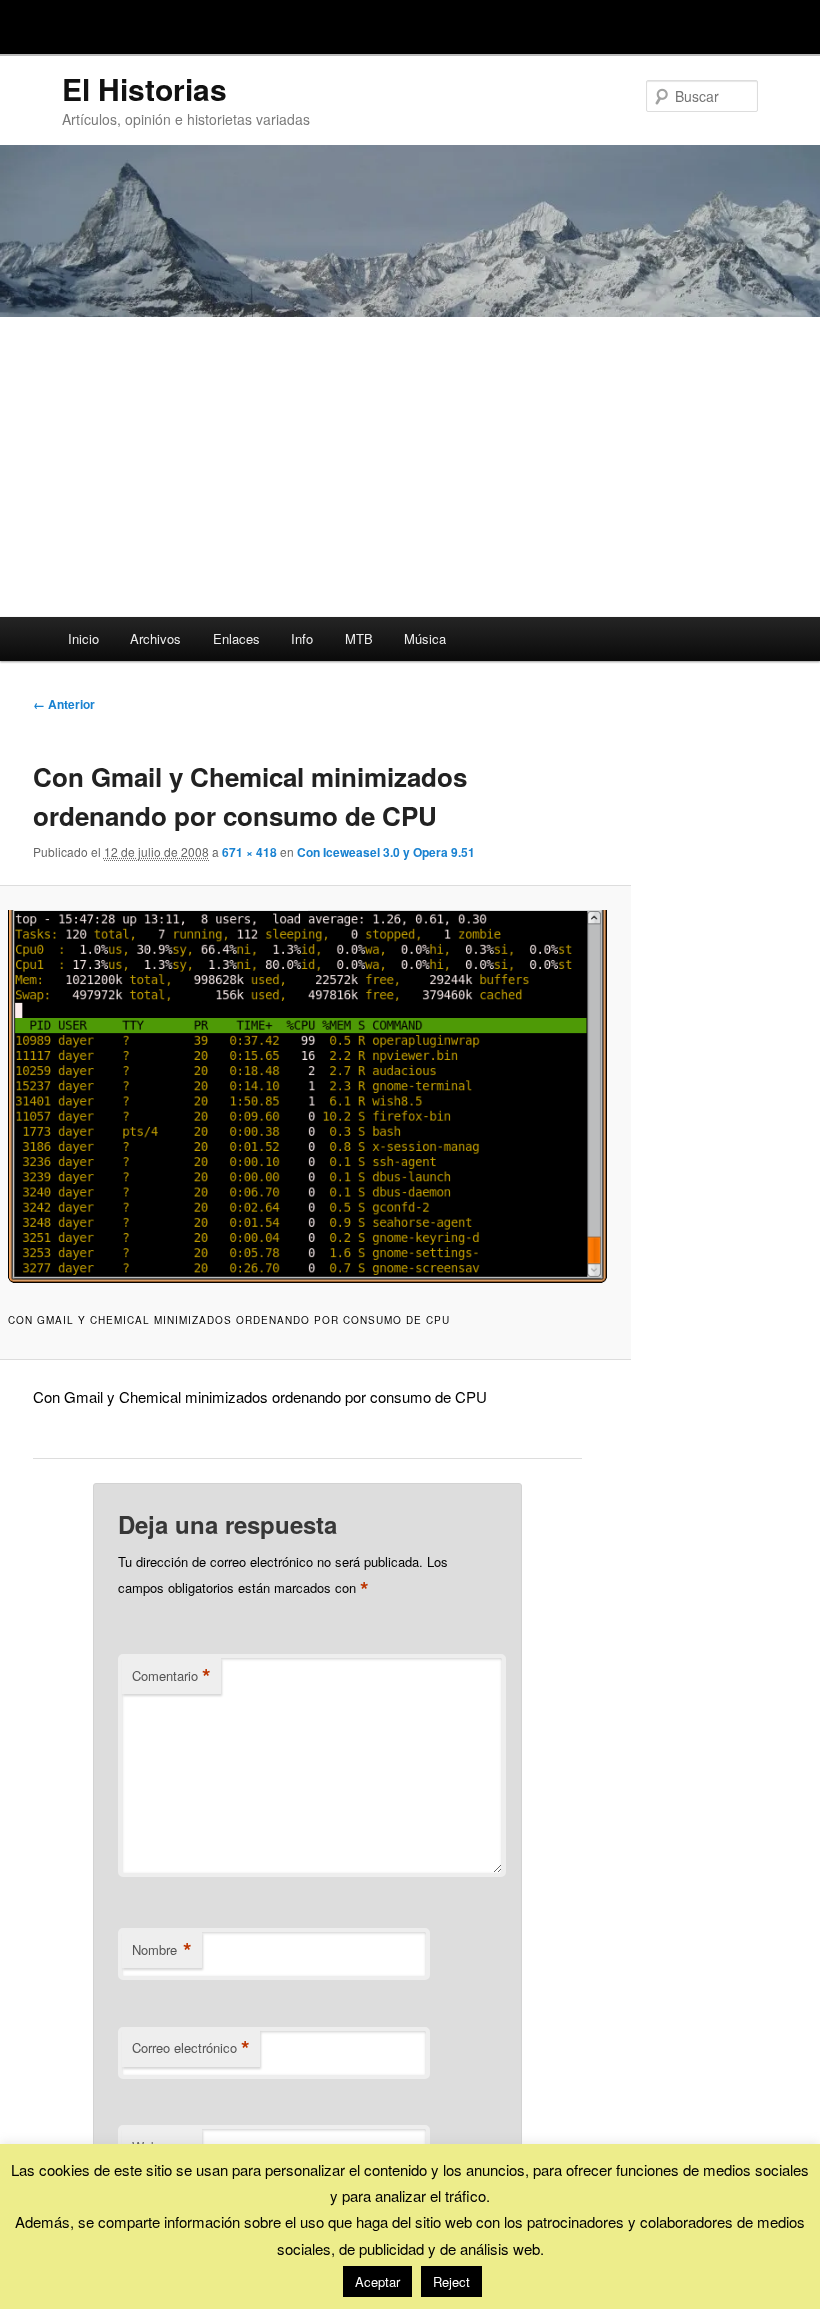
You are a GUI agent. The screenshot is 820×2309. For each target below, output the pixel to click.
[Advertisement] (410, 467)
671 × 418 (249, 852)
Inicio (83, 638)
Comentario (171, 1676)
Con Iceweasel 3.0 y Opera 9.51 (386, 852)
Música (425, 638)
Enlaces (236, 638)
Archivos (155, 638)
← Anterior (64, 704)
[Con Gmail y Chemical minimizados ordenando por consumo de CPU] (307, 1096)
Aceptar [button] (377, 2281)
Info (302, 638)
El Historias (144, 88)
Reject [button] (451, 2281)
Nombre (162, 1950)
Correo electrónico (191, 2048)
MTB (359, 638)
